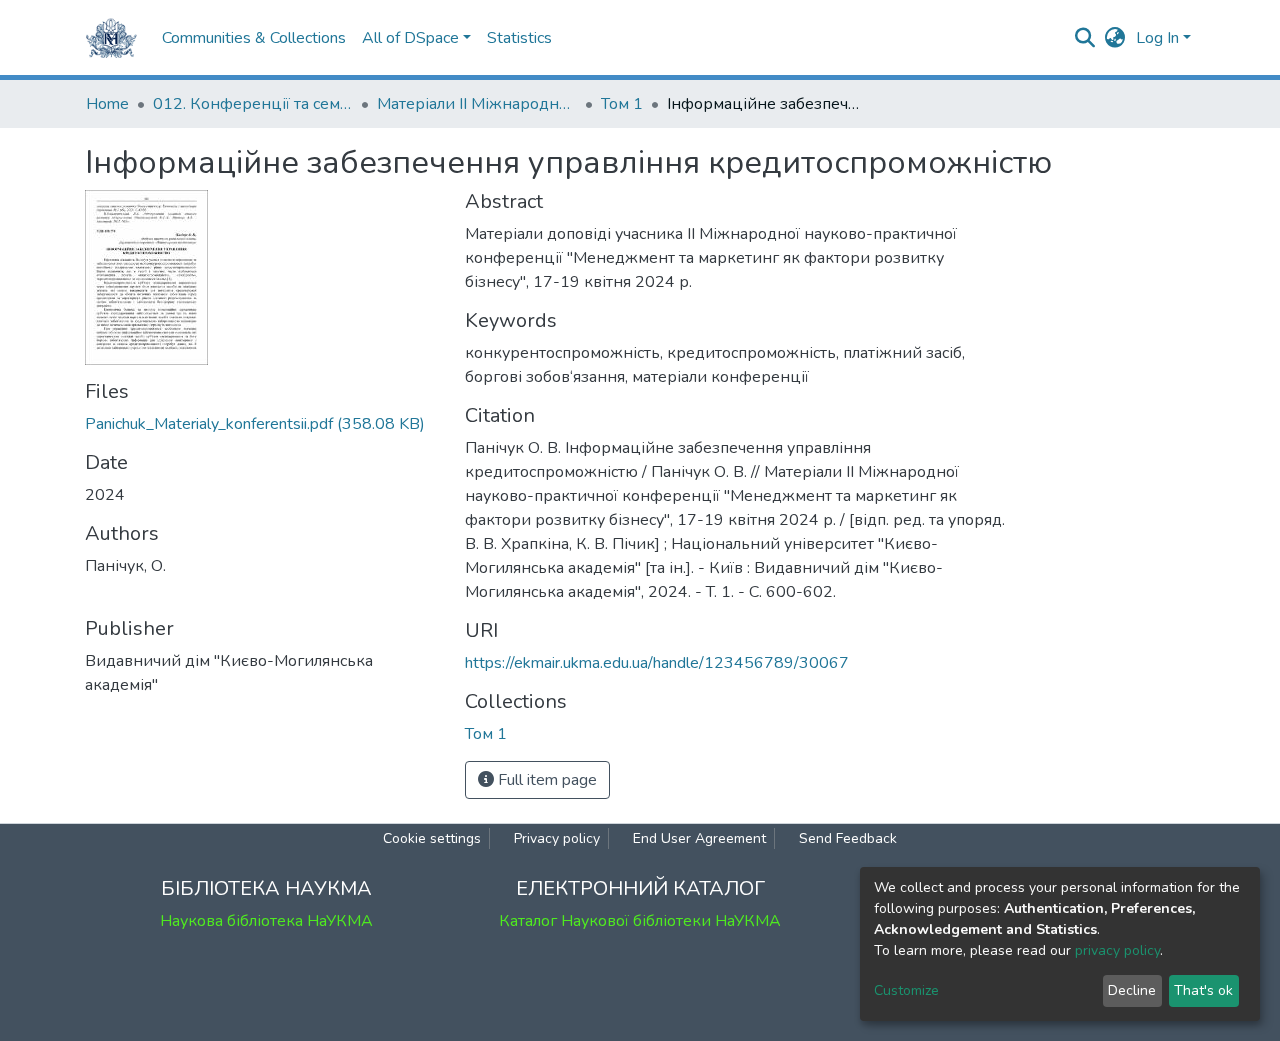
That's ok (1203, 990)
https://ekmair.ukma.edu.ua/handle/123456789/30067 (657, 663)
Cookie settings (432, 838)
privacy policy (1117, 950)
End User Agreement (699, 838)
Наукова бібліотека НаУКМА (266, 921)
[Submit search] (1085, 38)
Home (107, 104)
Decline (1132, 990)
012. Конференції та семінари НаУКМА (253, 104)
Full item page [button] (545, 780)
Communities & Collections (254, 38)
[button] (1115, 38)
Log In (1157, 38)
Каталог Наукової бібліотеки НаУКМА (640, 921)
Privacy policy (557, 838)
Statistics (519, 38)
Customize (906, 990)
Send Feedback (848, 838)
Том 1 (622, 104)
